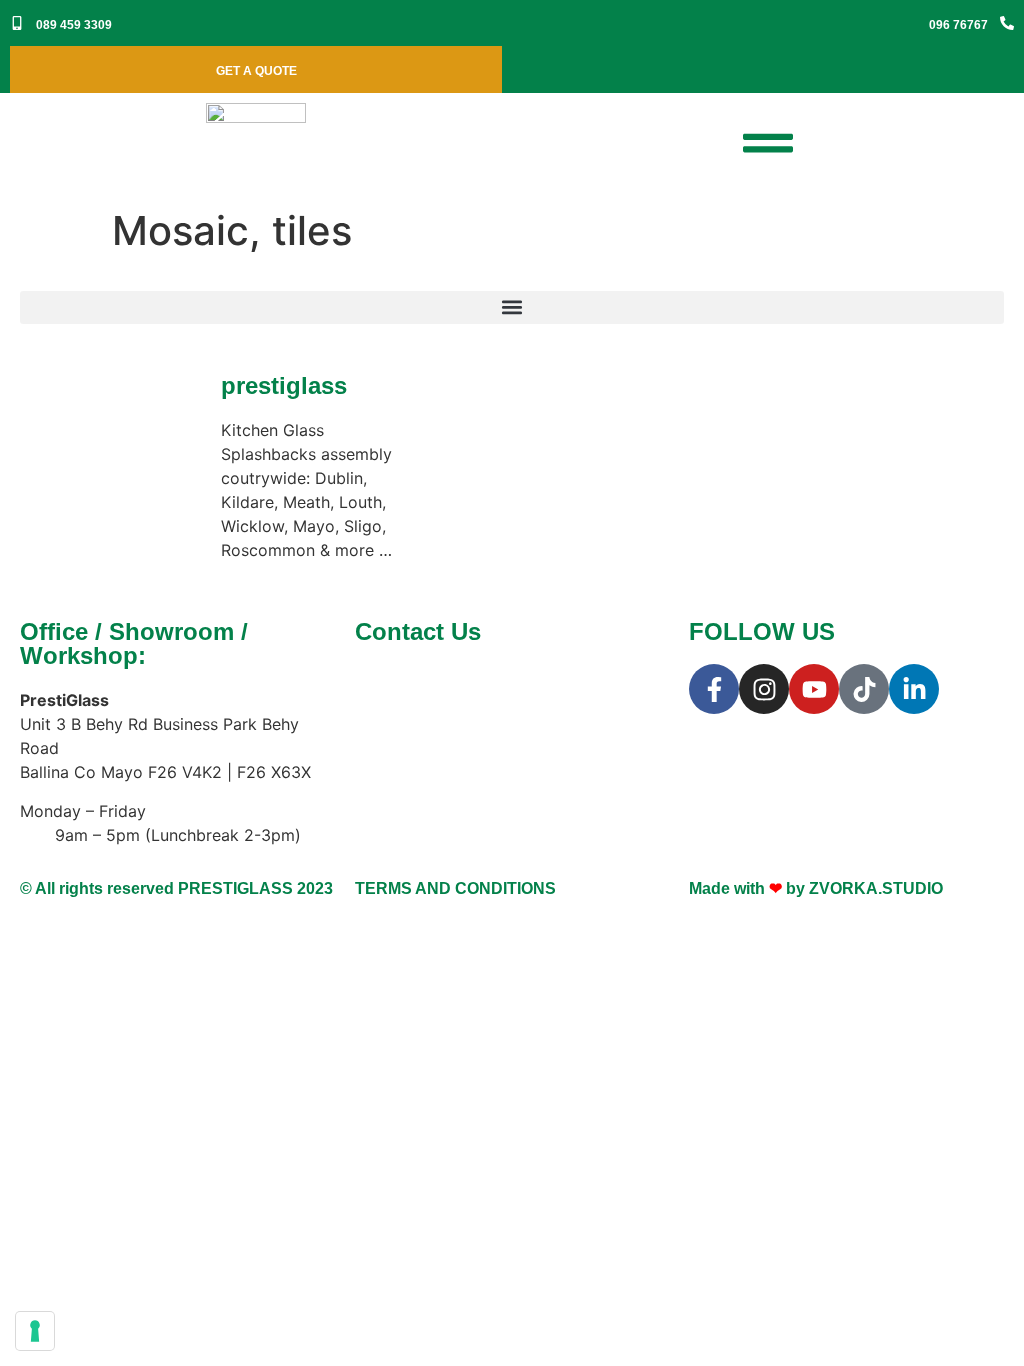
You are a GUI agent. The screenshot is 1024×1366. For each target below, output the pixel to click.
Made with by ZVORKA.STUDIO (816, 888)
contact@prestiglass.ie (497, 724)
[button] (512, 307)
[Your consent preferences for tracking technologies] (35, 1331)
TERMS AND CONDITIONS (455, 888)
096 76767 (958, 25)
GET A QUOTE (256, 71)
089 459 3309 (74, 25)
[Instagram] (764, 689)
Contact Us (418, 631)
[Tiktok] (864, 689)
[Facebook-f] (714, 689)
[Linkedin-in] (914, 689)
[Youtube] (814, 689)
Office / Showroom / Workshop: (134, 643)
